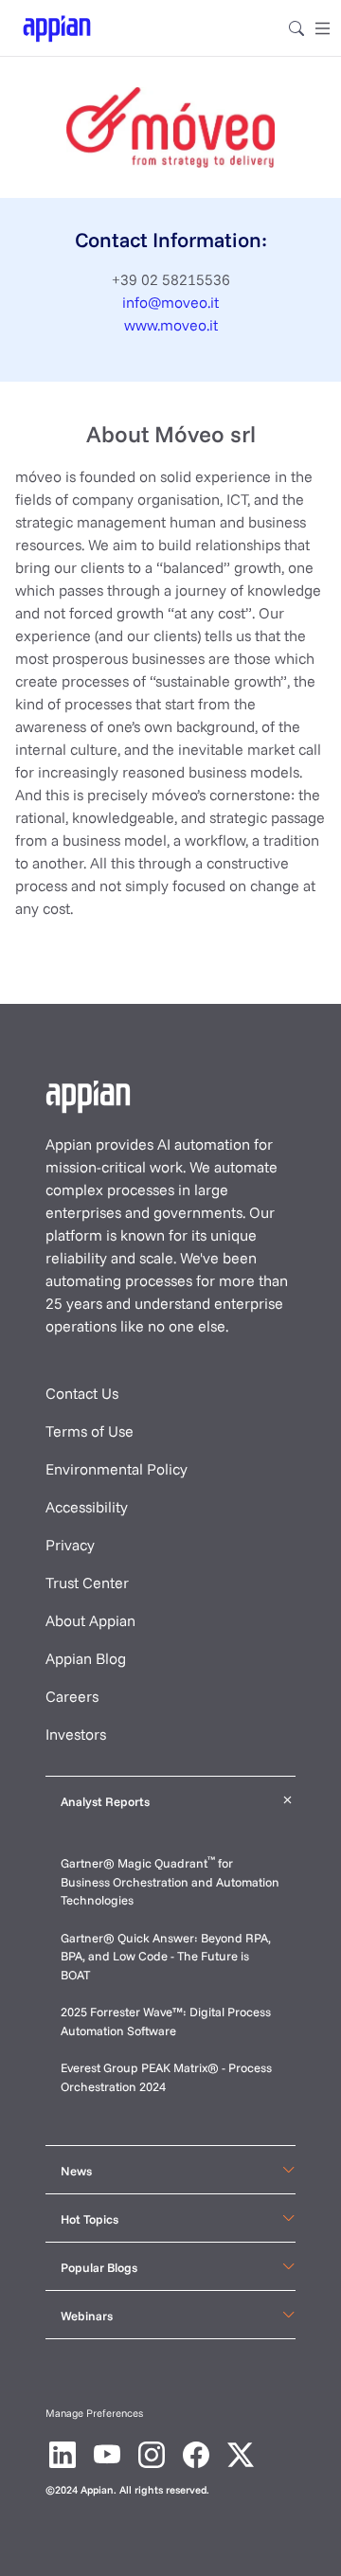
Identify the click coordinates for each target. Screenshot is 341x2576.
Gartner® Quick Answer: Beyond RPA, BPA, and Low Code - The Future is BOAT (166, 1956)
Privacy (70, 1545)
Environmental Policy (117, 1469)
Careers (72, 1696)
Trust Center (87, 1583)
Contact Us (82, 1393)
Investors (76, 1734)
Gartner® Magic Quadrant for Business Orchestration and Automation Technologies (170, 1881)
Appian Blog (86, 1658)
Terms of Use (90, 1431)
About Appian (90, 1620)
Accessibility (87, 1507)
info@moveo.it (170, 302)
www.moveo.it (171, 325)
